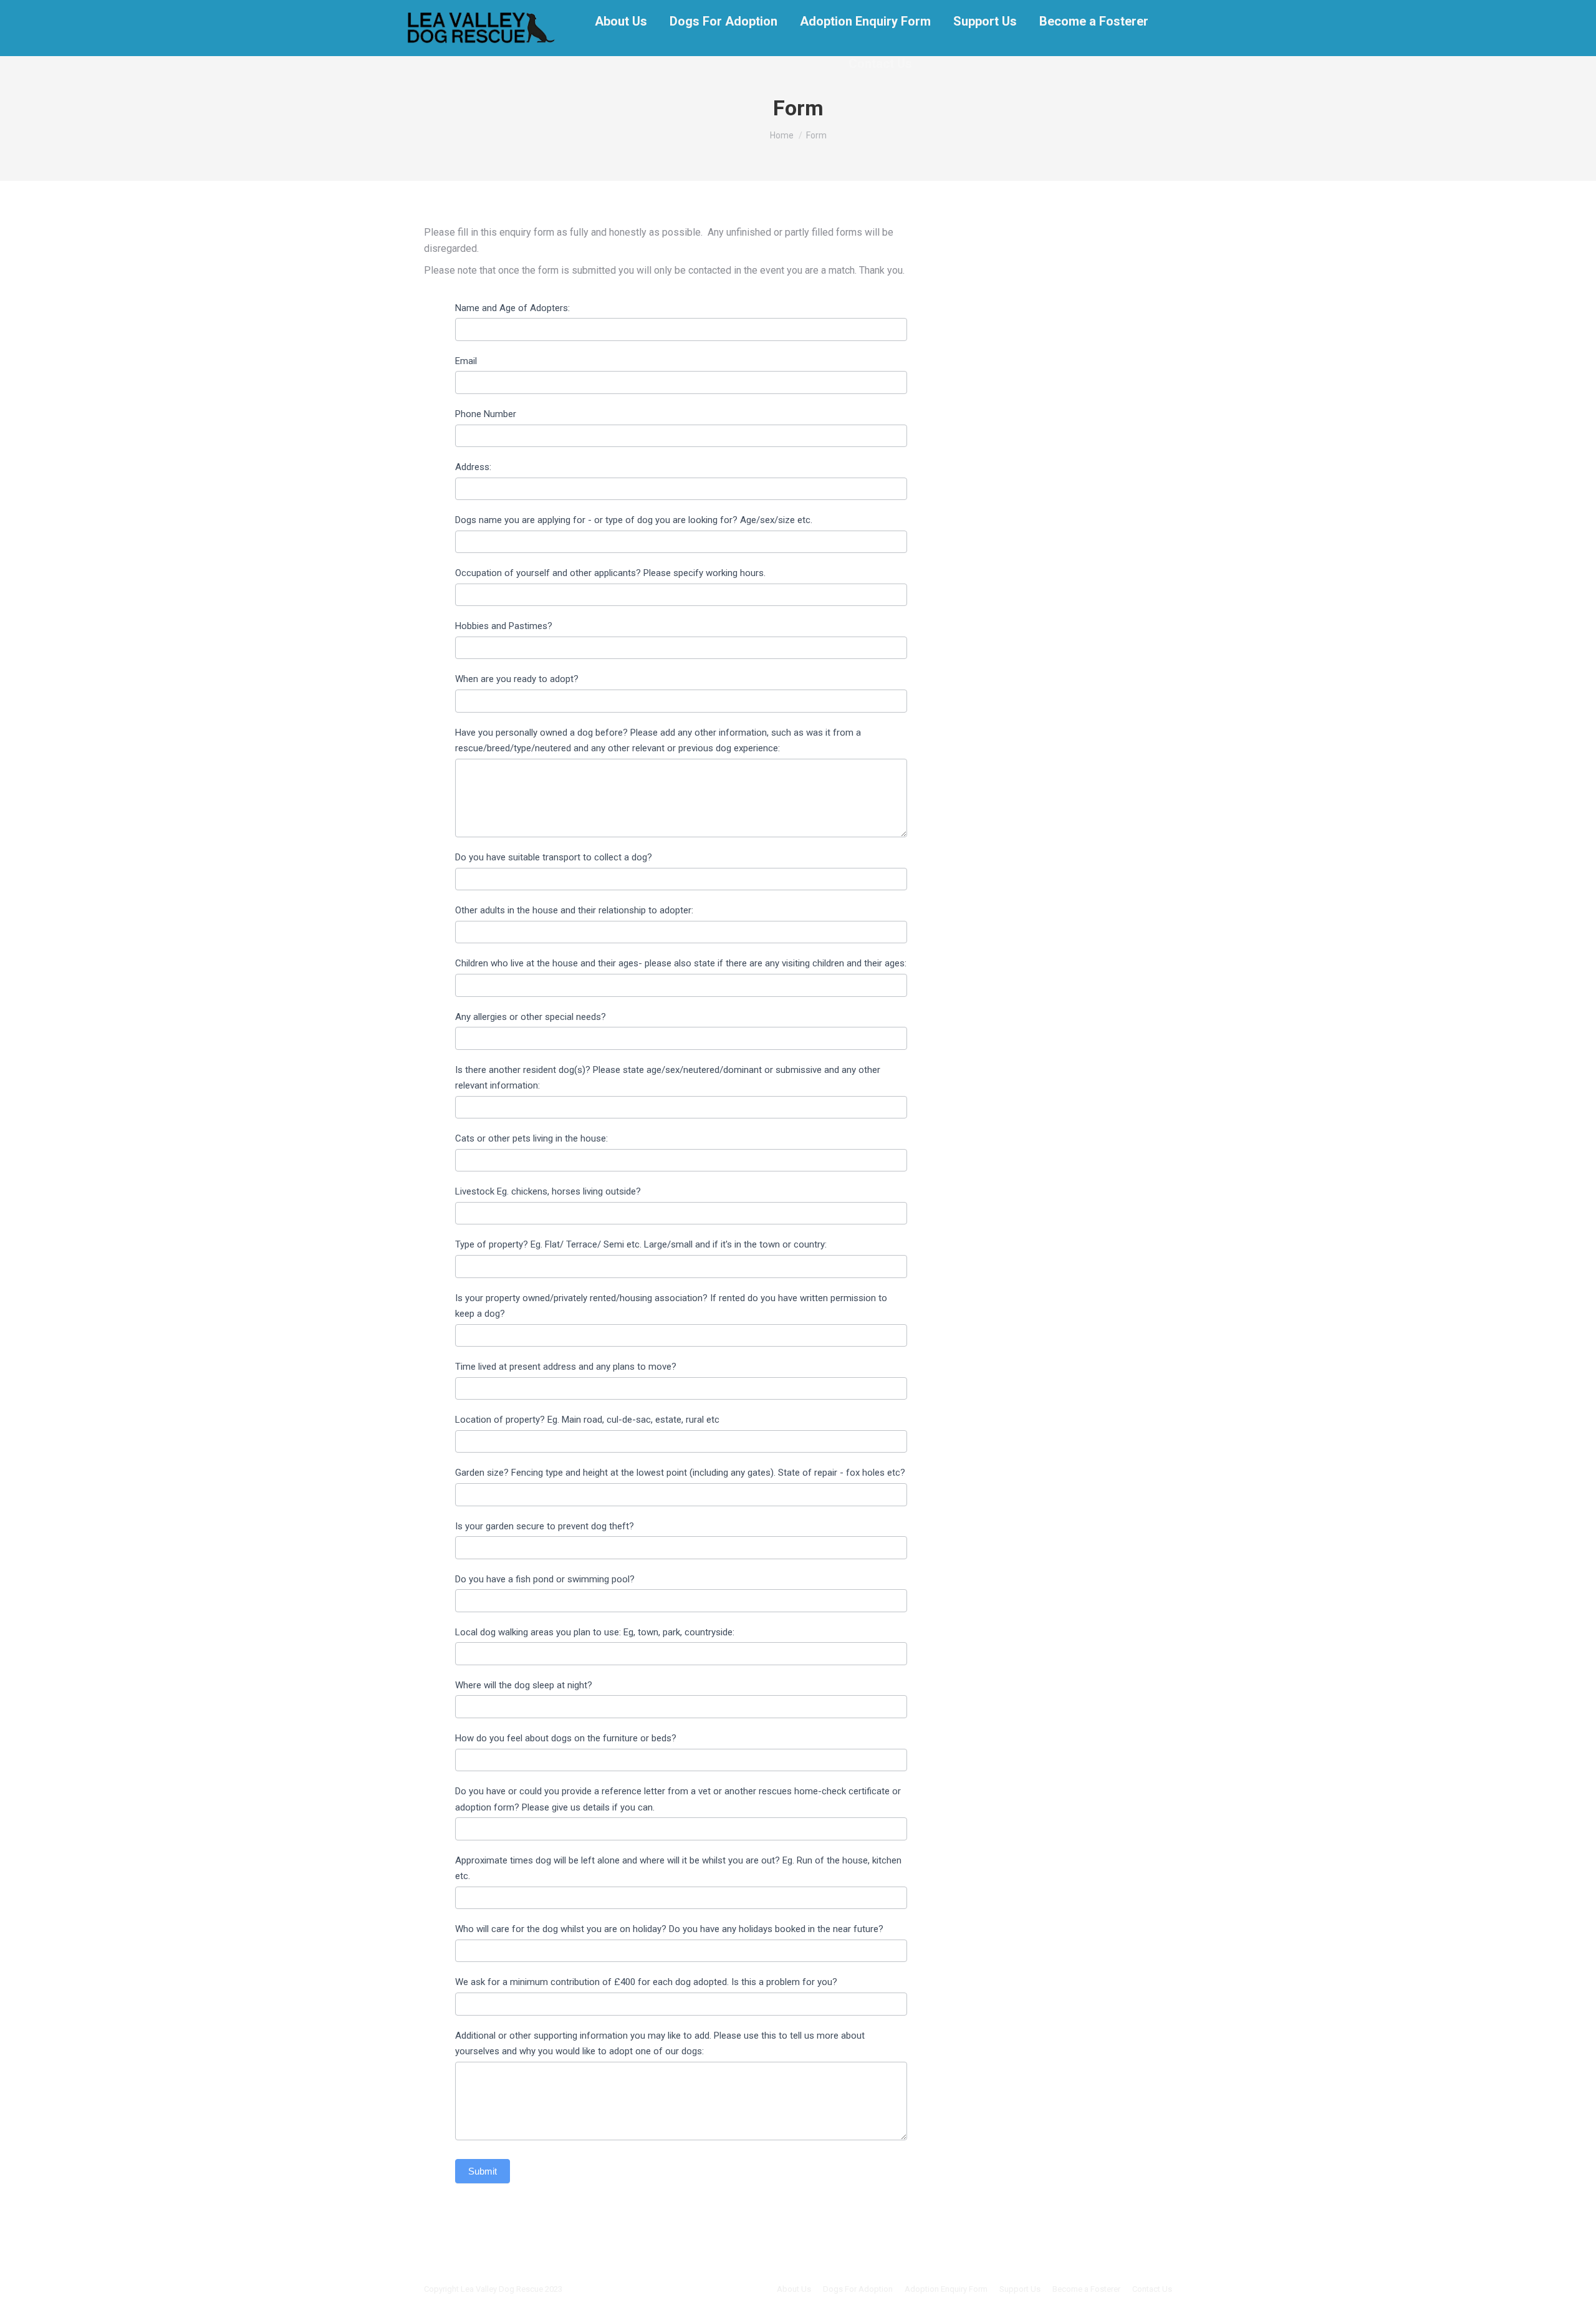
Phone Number (486, 414)
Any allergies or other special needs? (531, 1017)
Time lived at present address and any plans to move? (566, 1367)
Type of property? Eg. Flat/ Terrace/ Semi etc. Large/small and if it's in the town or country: (641, 1244)
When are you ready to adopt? (517, 679)
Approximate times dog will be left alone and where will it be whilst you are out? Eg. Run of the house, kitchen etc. (678, 1868)
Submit (483, 2171)
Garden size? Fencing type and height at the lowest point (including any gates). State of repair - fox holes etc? (680, 1473)
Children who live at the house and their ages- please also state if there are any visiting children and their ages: (681, 963)
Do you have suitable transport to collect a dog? (554, 857)
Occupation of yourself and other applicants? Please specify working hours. (610, 573)
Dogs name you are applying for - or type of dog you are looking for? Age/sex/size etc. (634, 520)
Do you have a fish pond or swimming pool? (545, 1579)
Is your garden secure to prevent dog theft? (545, 1526)
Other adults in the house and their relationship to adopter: (574, 910)
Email (466, 361)
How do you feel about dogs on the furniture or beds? (566, 1738)
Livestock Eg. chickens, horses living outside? (548, 1191)
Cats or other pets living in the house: (531, 1138)
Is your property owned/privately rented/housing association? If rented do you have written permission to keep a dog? (671, 1306)
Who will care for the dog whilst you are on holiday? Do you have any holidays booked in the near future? (669, 1929)
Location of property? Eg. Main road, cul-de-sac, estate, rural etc (587, 1420)
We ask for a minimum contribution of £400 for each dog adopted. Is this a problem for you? (646, 1982)
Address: (473, 467)
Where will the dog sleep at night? (524, 1685)
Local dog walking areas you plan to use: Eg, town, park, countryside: (595, 1632)
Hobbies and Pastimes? (504, 626)
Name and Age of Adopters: (512, 308)
